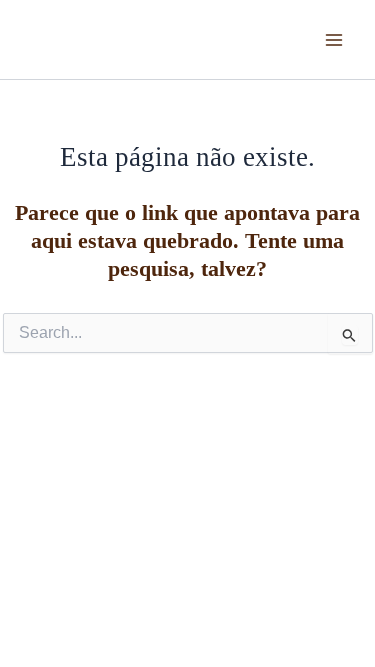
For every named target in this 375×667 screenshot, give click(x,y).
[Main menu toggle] (334, 40)
